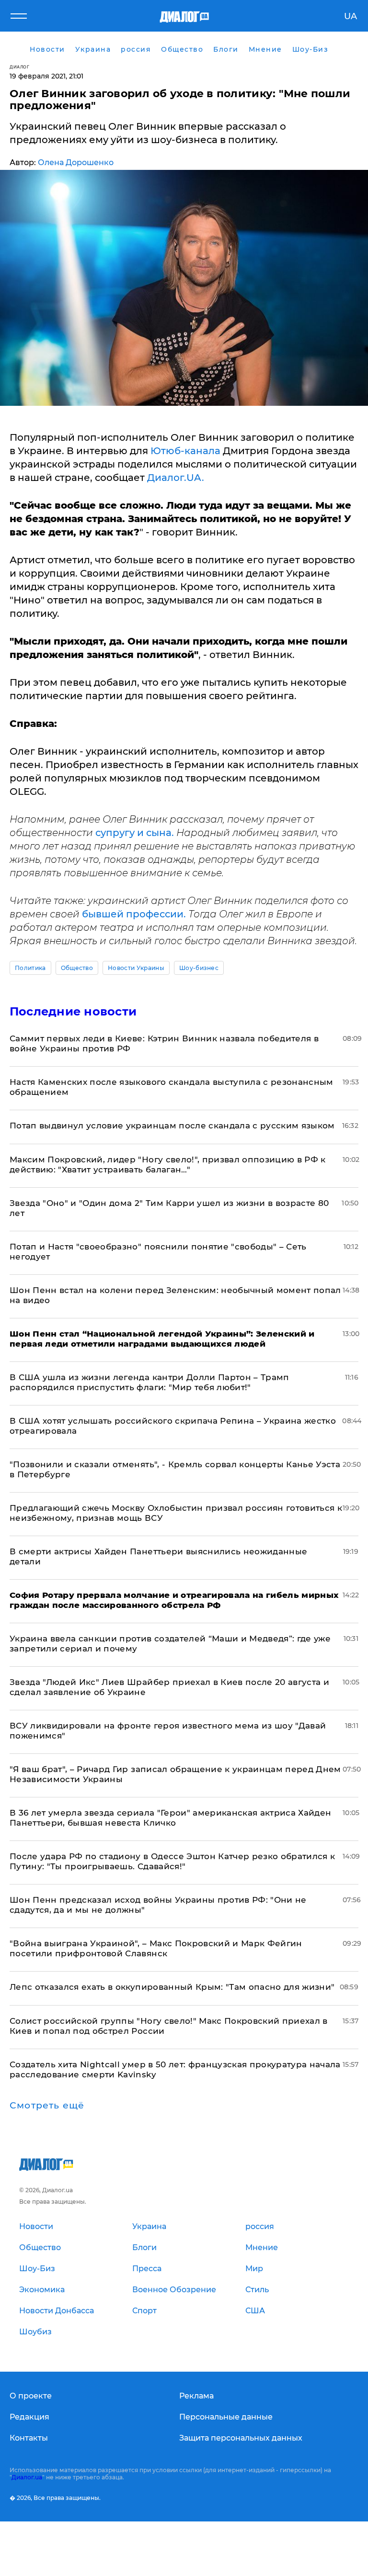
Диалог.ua (27, 2477)
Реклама (196, 2396)
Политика (30, 968)
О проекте (31, 2396)
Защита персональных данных (241, 2438)
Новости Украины (136, 968)
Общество (77, 968)
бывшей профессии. (135, 914)
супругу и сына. (135, 833)
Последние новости (73, 1011)
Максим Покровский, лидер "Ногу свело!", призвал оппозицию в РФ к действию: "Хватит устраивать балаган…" (168, 1165)
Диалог (19, 67)
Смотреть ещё (47, 2106)
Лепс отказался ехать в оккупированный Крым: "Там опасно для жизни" (172, 1987)
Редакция (29, 2417)
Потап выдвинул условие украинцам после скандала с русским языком (172, 1126)
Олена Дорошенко (76, 162)
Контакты (29, 2438)
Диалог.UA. (176, 478)
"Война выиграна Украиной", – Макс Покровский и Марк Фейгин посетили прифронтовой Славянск (156, 1948)
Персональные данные (226, 2417)
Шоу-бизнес (199, 968)
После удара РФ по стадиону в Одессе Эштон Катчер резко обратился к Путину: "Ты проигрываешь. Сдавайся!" (172, 1861)
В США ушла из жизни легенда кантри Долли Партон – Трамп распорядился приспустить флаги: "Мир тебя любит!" (149, 1382)
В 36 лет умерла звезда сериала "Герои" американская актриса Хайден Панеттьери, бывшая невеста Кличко (170, 1818)
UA (351, 16)
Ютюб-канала (184, 451)
